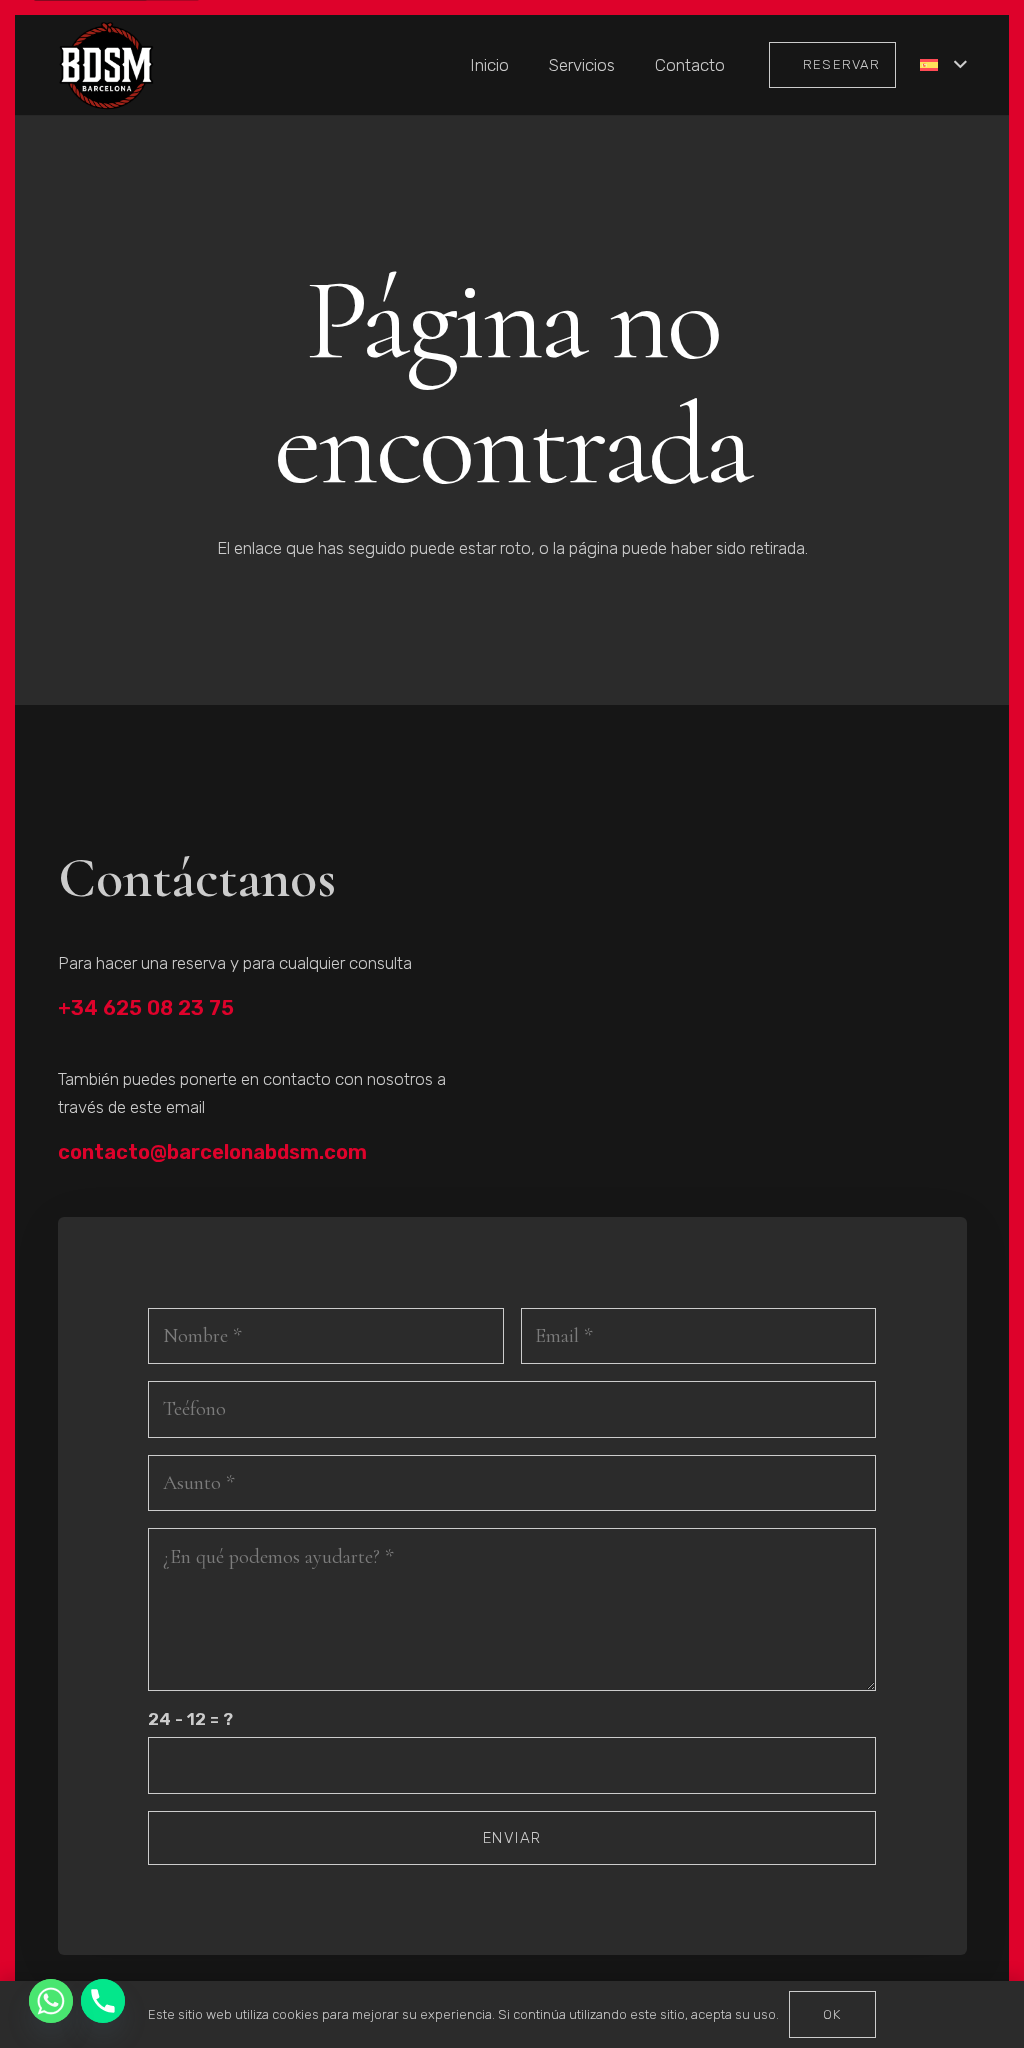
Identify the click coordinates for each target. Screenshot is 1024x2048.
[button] (943, 65)
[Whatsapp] (51, 2001)
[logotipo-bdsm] (107, 65)
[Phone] (103, 2001)
